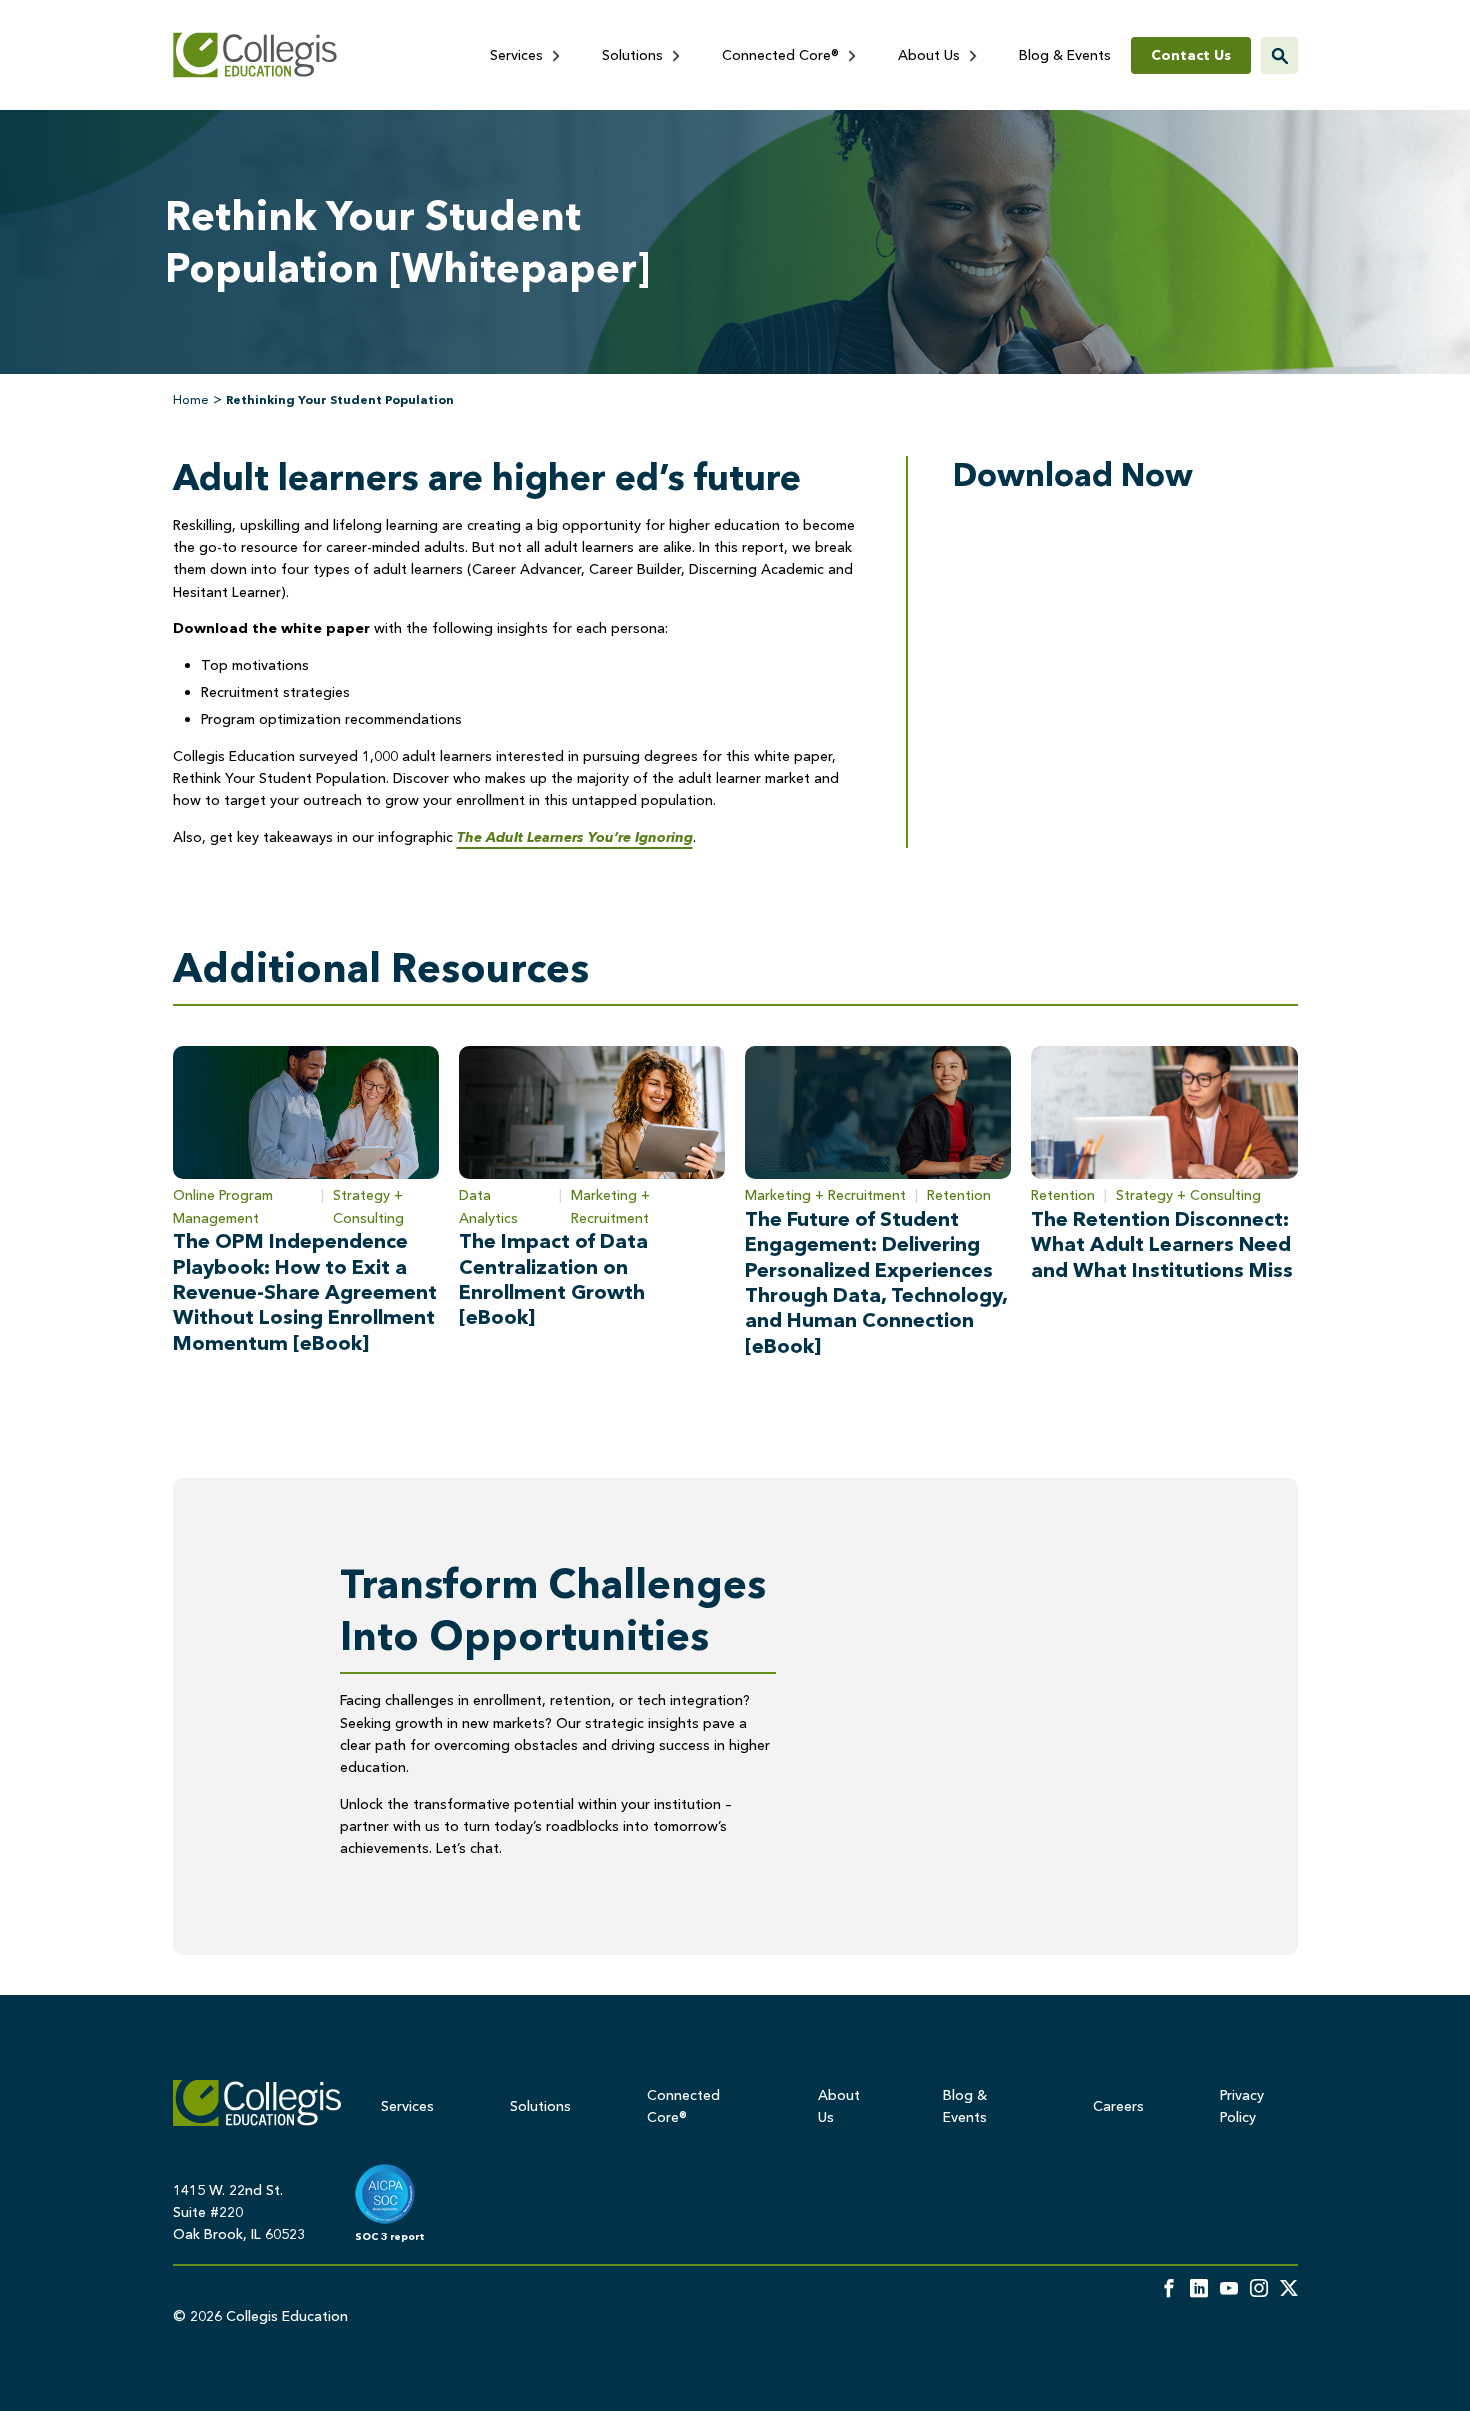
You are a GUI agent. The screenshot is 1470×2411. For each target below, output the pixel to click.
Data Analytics (488, 1206)
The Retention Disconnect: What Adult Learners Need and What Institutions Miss (1162, 1244)
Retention (959, 1195)
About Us (931, 55)
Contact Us (1191, 55)
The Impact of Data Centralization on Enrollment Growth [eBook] (553, 1279)
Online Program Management (223, 1206)
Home (191, 399)
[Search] (1279, 55)
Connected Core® (782, 55)
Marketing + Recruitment (610, 1206)
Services (518, 55)
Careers (1118, 2106)
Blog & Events (1065, 55)
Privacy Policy (1242, 2106)
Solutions (634, 55)
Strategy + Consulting (368, 1206)
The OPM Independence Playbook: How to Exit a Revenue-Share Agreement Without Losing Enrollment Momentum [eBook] (305, 1292)
